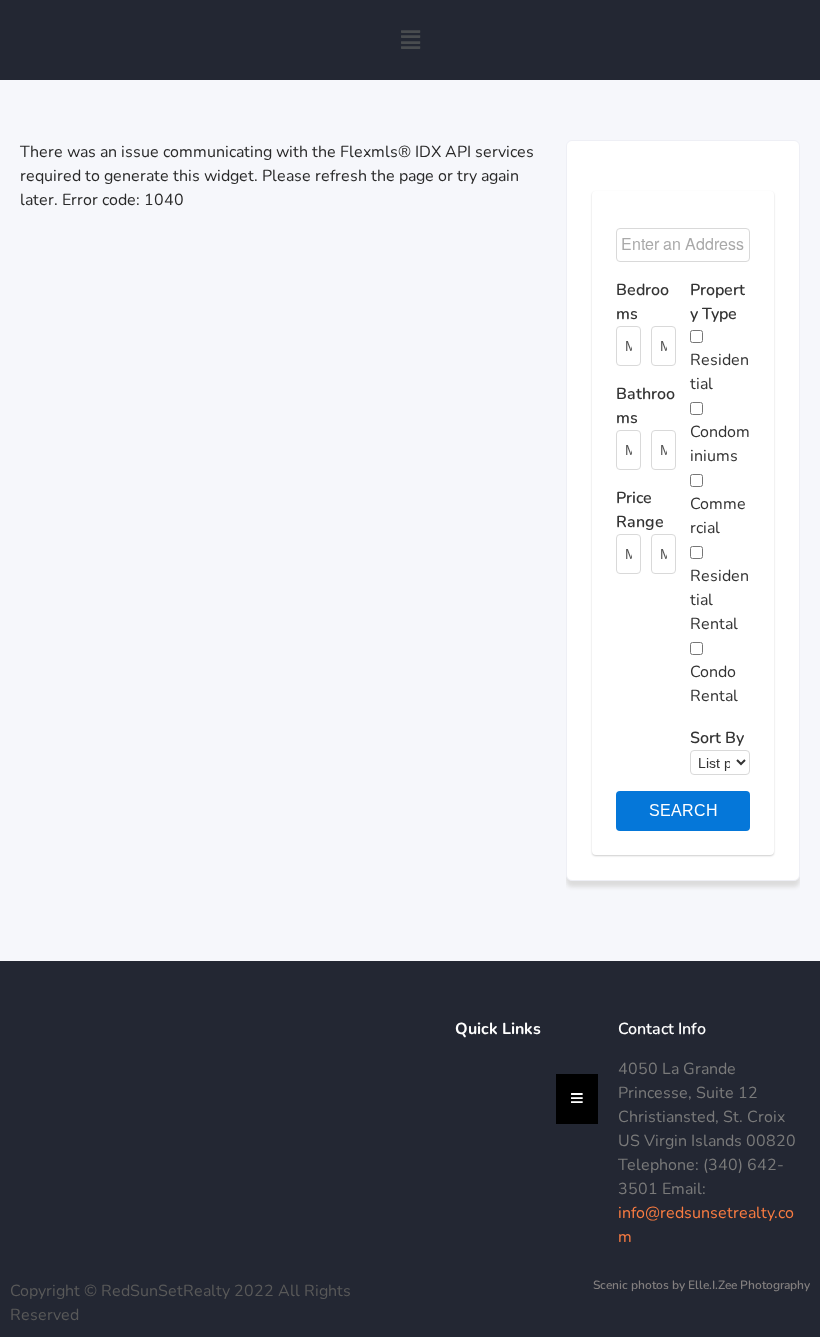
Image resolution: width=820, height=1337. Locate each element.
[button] (410, 40)
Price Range (640, 510)
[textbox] (685, 245)
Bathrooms (645, 406)
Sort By (717, 738)
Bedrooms (642, 302)
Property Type (717, 302)
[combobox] (683, 245)
